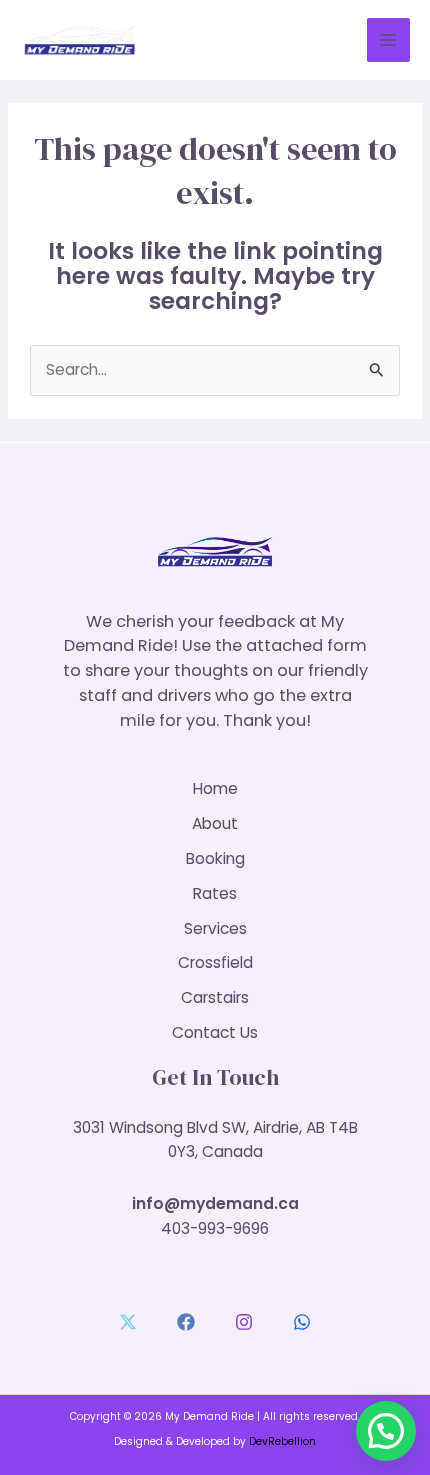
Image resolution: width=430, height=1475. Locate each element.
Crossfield (215, 962)
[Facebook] (186, 1322)
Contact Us (215, 1032)
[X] (128, 1322)
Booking (215, 858)
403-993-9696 (215, 1228)
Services (215, 928)
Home (215, 788)
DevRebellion (282, 1441)
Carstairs (215, 997)
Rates (215, 893)
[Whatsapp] (302, 1322)
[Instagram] (244, 1322)
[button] (386, 1431)
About (215, 823)
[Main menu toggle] (388, 39)
